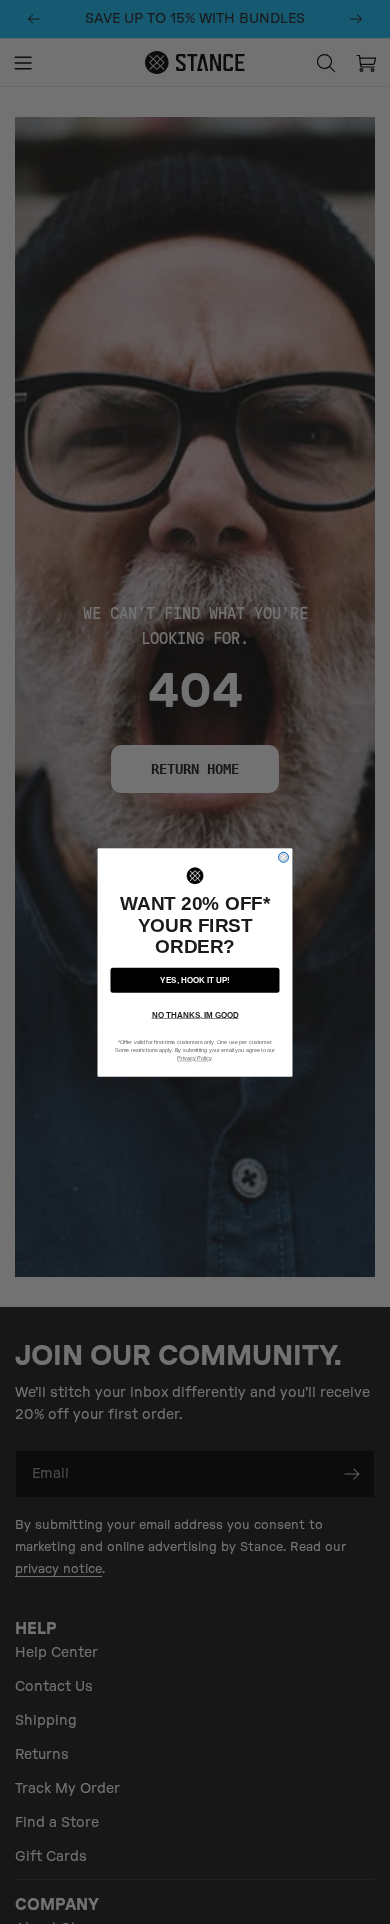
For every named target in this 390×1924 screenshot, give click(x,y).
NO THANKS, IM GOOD (195, 1014)
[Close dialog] (284, 857)
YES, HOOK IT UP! (195, 979)
